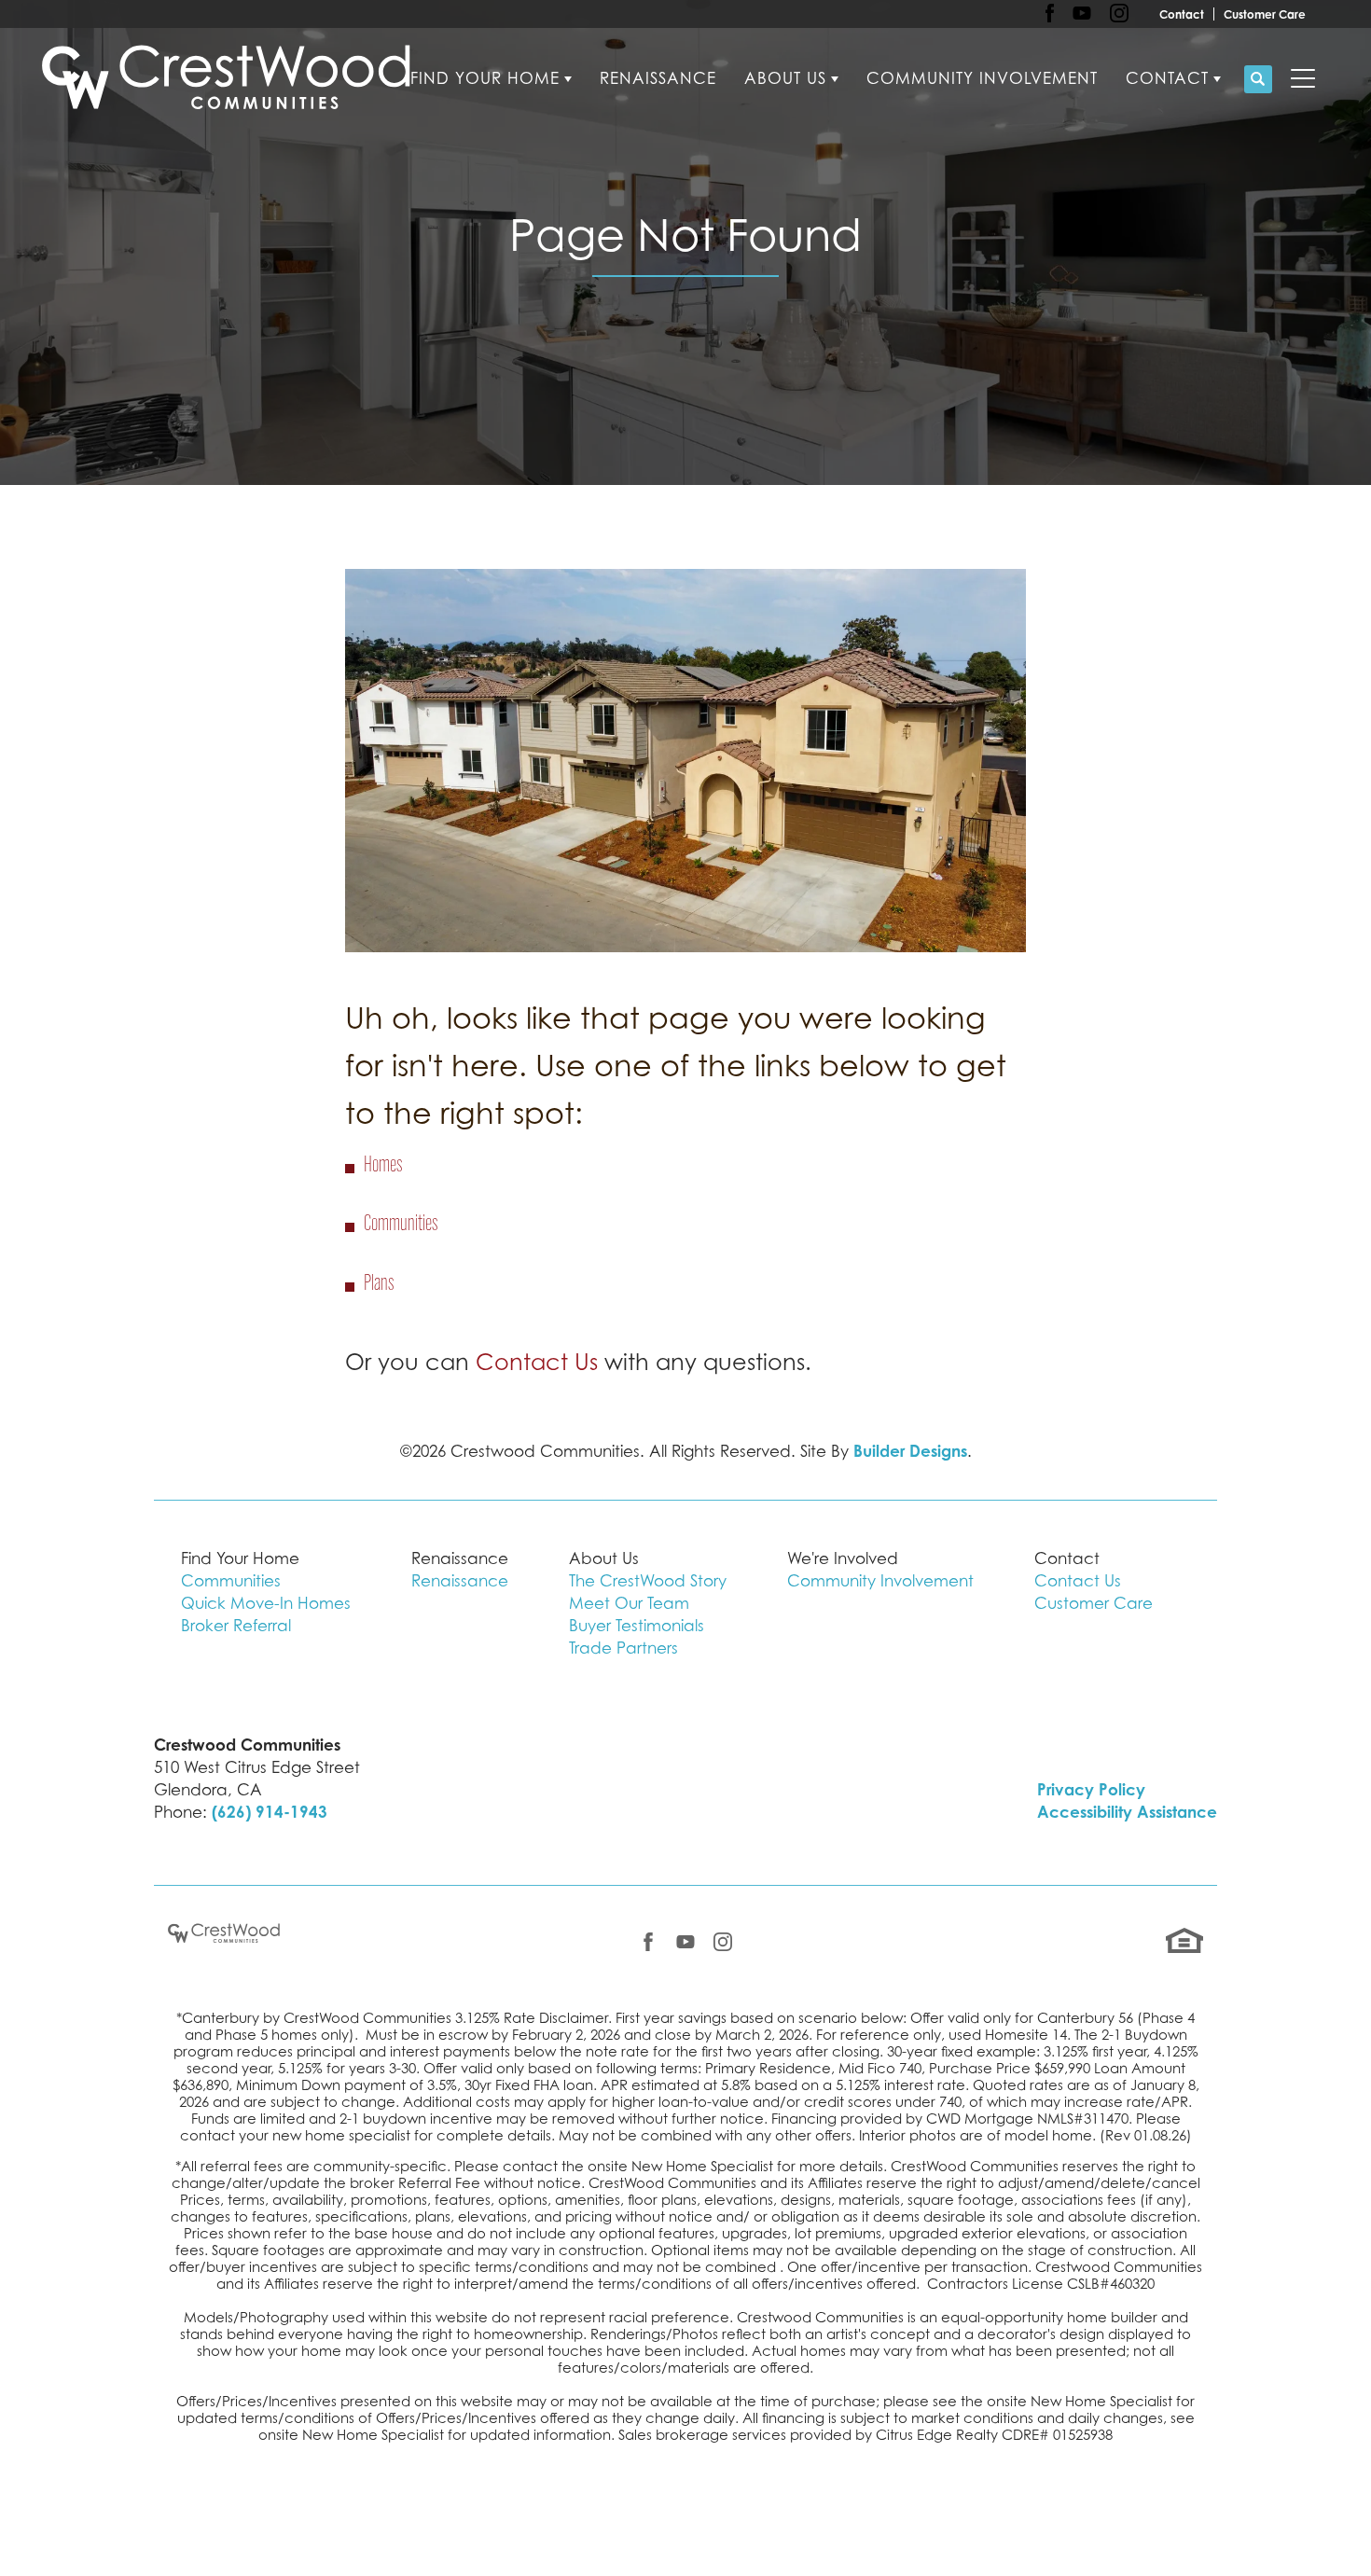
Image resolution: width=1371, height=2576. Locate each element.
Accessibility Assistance (1127, 1812)
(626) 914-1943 (270, 1812)
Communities (401, 1225)
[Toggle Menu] (1303, 79)
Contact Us (537, 1362)
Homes (383, 1166)
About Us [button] (785, 78)
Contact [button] (1167, 78)
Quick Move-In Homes (266, 1603)
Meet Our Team (629, 1603)
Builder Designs (910, 1451)
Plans (379, 1284)
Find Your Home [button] (485, 78)
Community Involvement (982, 78)
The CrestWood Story (648, 1581)
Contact (1182, 14)
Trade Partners (623, 1648)
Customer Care (1265, 14)
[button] (1258, 80)
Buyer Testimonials (637, 1626)
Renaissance (658, 78)
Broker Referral (236, 1626)
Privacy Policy (1091, 1789)
